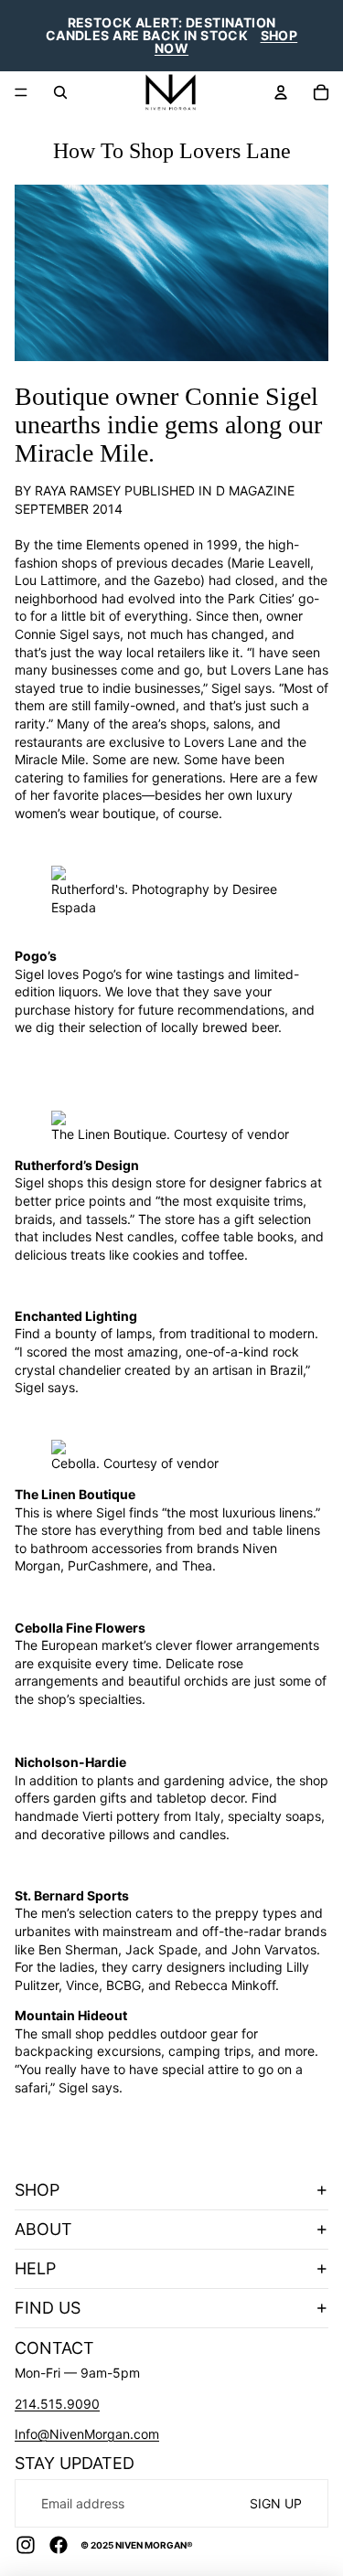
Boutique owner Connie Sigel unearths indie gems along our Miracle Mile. (168, 425)
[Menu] (21, 92)
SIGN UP (276, 2503)
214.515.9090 (57, 2404)
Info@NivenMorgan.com (87, 2434)
